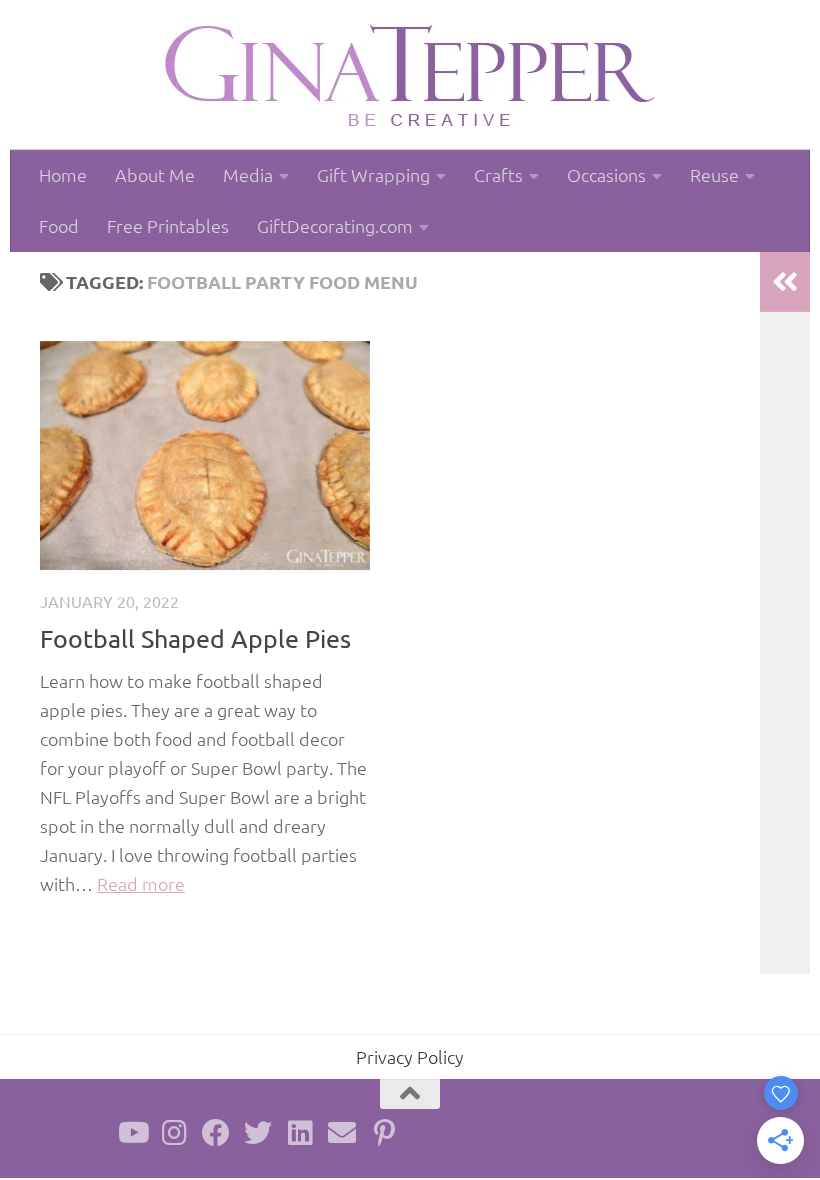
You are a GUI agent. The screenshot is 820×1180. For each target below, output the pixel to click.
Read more (141, 883)
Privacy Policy (410, 1056)
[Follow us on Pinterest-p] (384, 1133)
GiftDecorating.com (335, 225)
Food (59, 225)
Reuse (714, 174)
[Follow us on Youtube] (132, 1133)
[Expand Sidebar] (785, 282)
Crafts (498, 174)
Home (63, 174)
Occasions (606, 174)
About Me (155, 174)
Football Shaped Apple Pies (195, 638)
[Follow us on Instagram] (174, 1133)
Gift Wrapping (373, 174)
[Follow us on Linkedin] (300, 1133)
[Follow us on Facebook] (216, 1133)
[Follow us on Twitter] (258, 1133)
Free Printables (168, 225)
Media (248, 174)
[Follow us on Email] (342, 1133)
